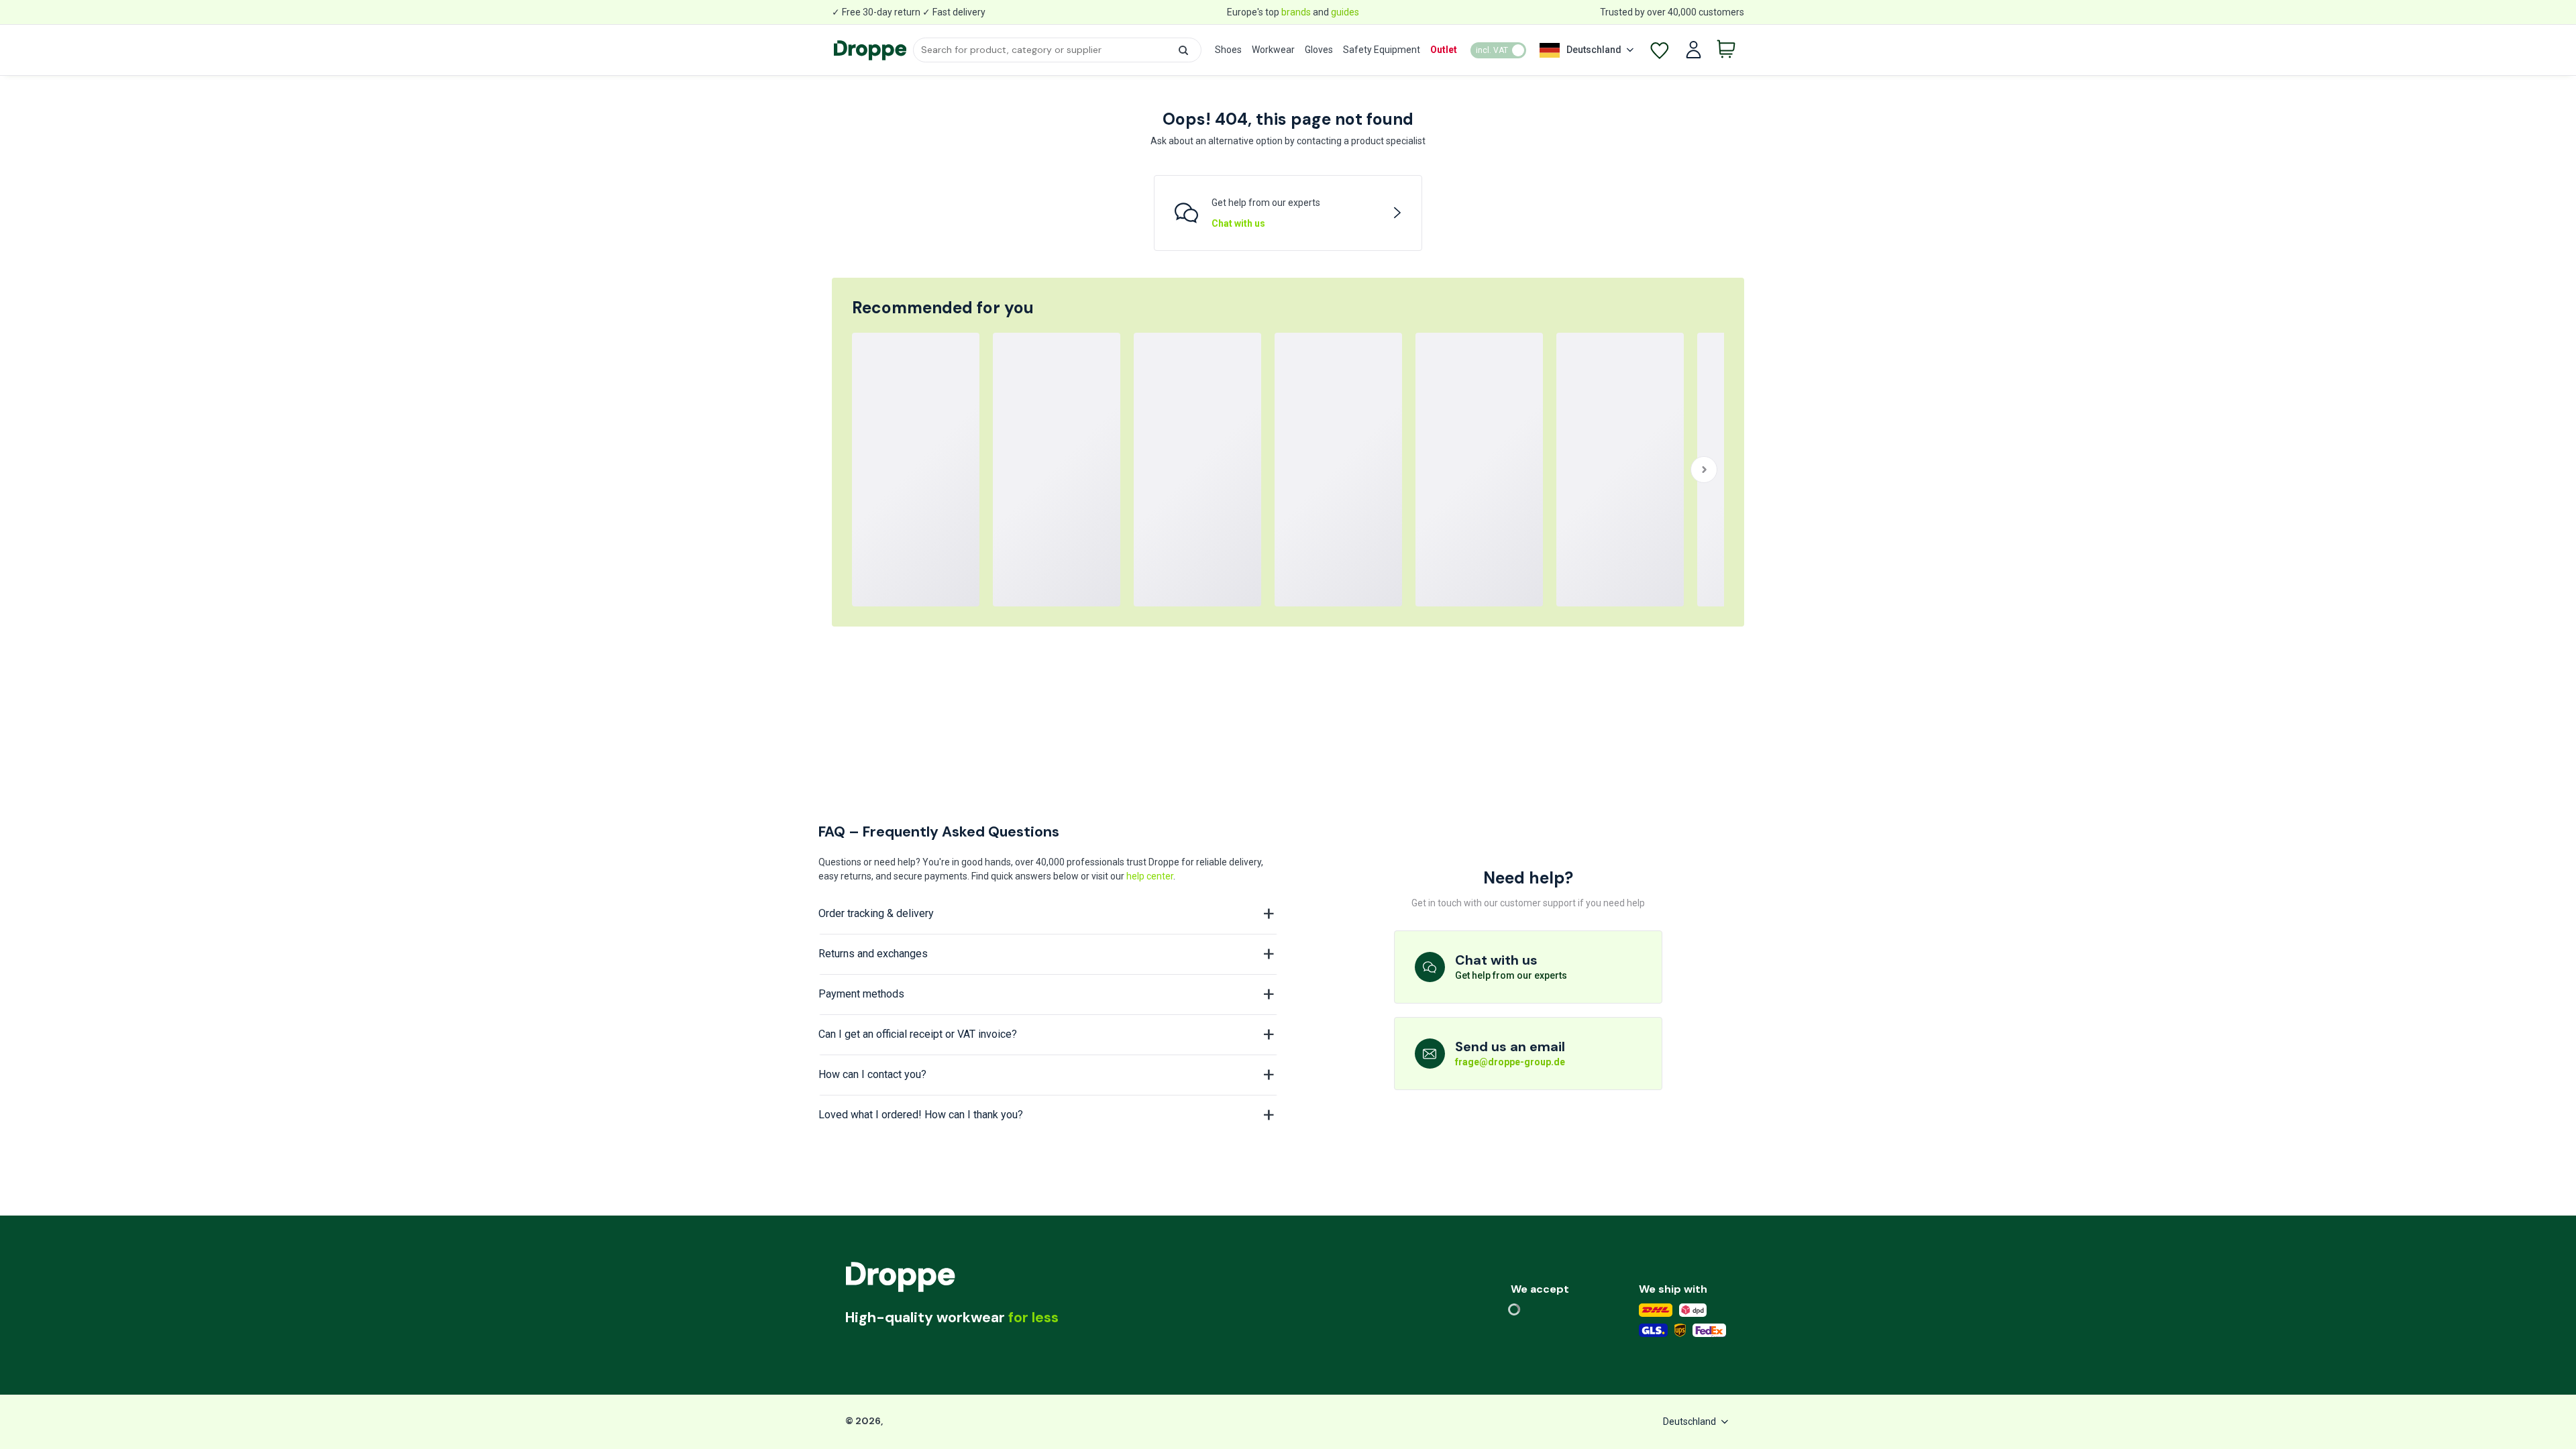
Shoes (1228, 50)
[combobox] (1057, 50)
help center (1150, 876)
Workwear (1273, 50)
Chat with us (1238, 223)
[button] (1183, 50)
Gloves (1319, 50)
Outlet (1444, 50)
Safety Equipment (1382, 50)
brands (1296, 12)
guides (1345, 12)
